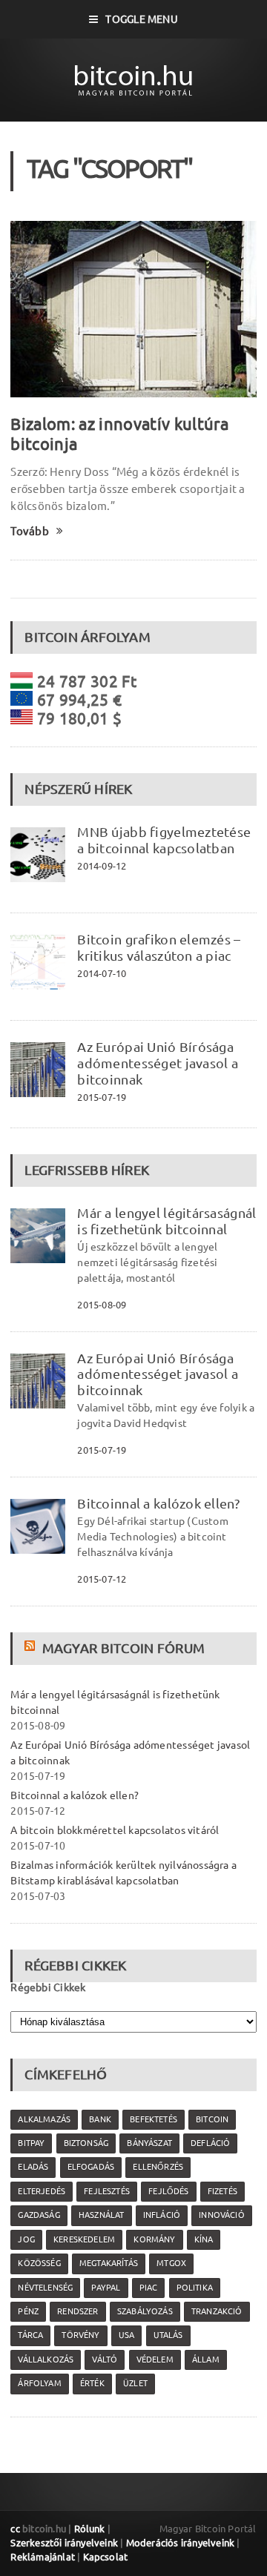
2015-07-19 (102, 1097)
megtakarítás (109, 2263)
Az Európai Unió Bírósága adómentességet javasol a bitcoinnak (158, 1063)
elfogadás (91, 2167)
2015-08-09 (102, 1305)
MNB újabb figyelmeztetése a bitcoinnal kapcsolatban (164, 840)
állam (206, 2360)
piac (149, 2288)
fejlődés (168, 2191)
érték (92, 2383)
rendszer (78, 2311)
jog (26, 2239)
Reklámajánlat (43, 2557)
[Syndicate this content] (32, 1648)
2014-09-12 (102, 866)
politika (195, 2288)
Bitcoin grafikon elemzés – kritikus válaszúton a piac (159, 947)
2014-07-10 (102, 973)
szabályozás (145, 2311)
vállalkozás (46, 2360)
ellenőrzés (158, 2167)
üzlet (135, 2383)
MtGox (171, 2263)
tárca (30, 2335)
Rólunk (90, 2529)
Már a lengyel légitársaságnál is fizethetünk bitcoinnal (167, 1221)
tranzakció (217, 2311)
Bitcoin (212, 2119)
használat (102, 2215)
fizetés (222, 2191)
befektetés (154, 2119)
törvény (80, 2335)
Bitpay (31, 2143)
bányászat (149, 2143)
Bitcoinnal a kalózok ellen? (158, 1503)
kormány (154, 2239)
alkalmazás (44, 2119)
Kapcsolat (106, 2557)
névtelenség (45, 2288)
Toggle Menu (141, 19)
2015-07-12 (102, 1579)
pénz (28, 2311)
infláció (162, 2215)
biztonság (86, 2143)
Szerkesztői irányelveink (64, 2543)
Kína (204, 2239)
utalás (168, 2335)
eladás (33, 2167)
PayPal (106, 2288)
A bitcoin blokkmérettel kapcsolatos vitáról (115, 1830)
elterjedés (42, 2191)
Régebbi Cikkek (48, 1987)
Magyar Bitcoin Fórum (123, 1648)
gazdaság (39, 2215)
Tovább (29, 531)
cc (15, 2529)
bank (100, 2119)
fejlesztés (107, 2191)
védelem (155, 2360)
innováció (222, 2215)
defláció (210, 2143)
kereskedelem (84, 2239)
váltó (105, 2360)
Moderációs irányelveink (180, 2543)
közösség (39, 2263)
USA (127, 2335)
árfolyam (39, 2383)
